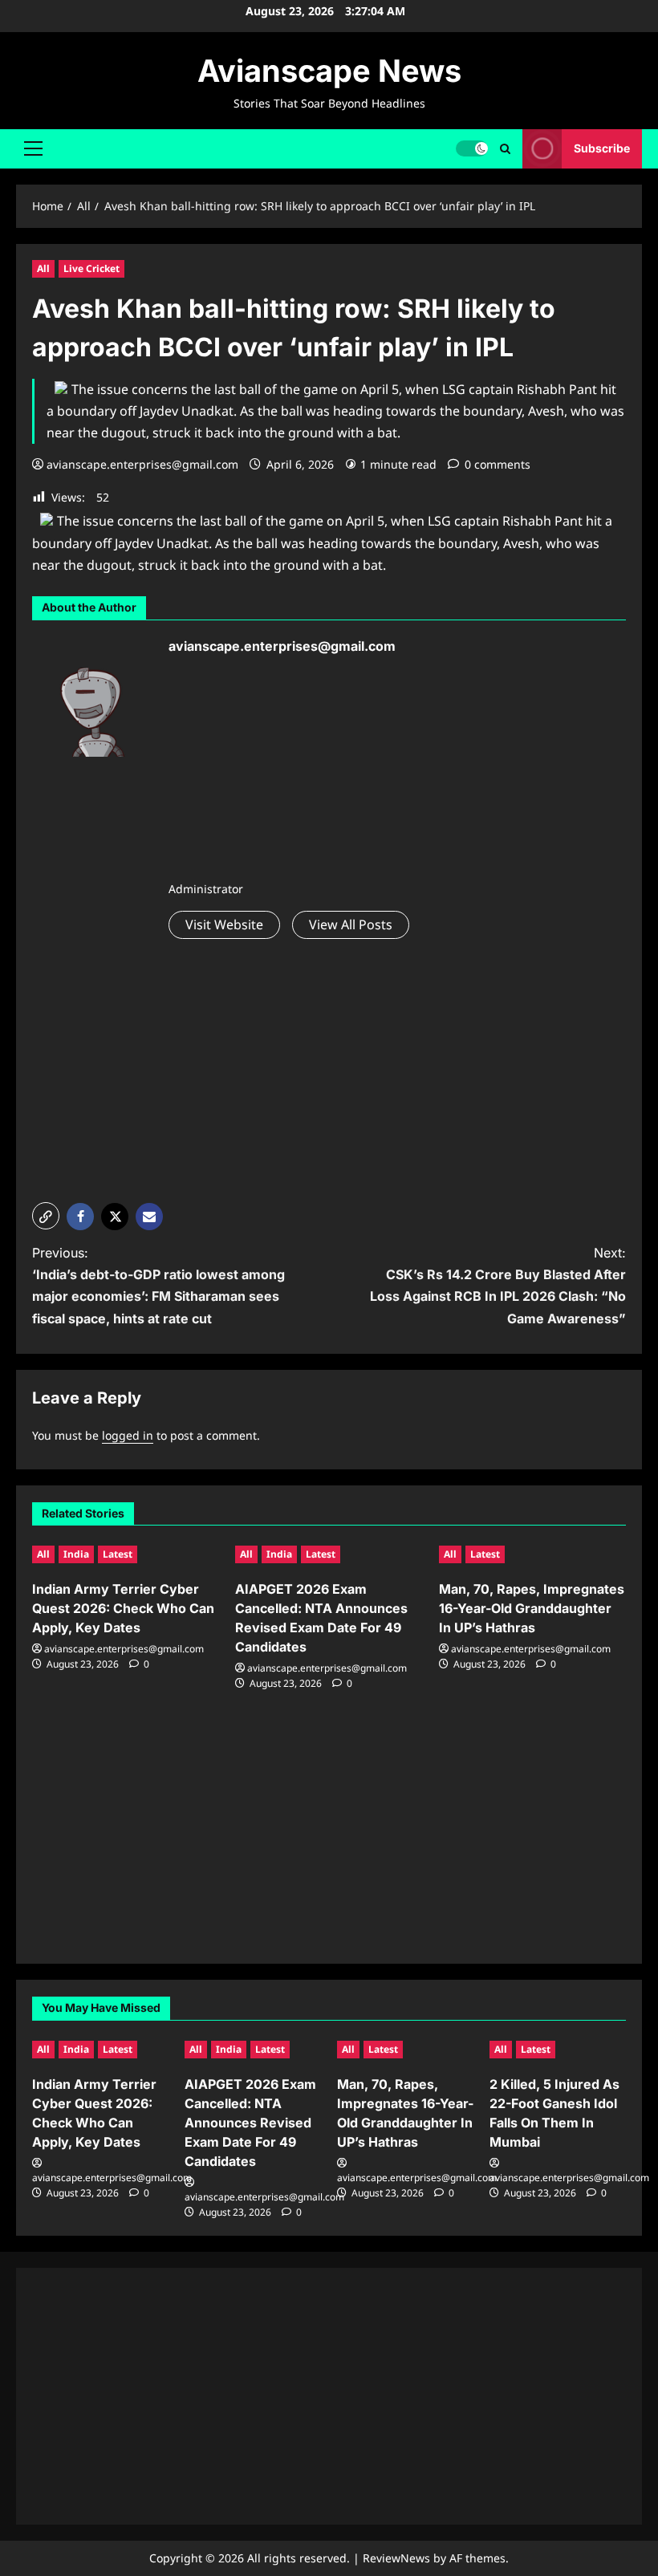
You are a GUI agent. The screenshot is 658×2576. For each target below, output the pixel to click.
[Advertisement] (289, 773)
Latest (118, 1554)
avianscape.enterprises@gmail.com (142, 464)
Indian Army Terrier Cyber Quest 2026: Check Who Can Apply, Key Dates (123, 1608)
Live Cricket (91, 268)
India (76, 1554)
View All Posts (351, 924)
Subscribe (602, 148)
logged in (128, 1435)
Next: (498, 1286)
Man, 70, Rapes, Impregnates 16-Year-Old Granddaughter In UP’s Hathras (532, 1608)
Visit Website (224, 924)
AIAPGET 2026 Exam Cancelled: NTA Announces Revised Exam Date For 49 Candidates (250, 2123)
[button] (33, 148)
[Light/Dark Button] (472, 148)
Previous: (158, 1286)
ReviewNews (396, 2558)
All (43, 268)
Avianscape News (329, 71)
